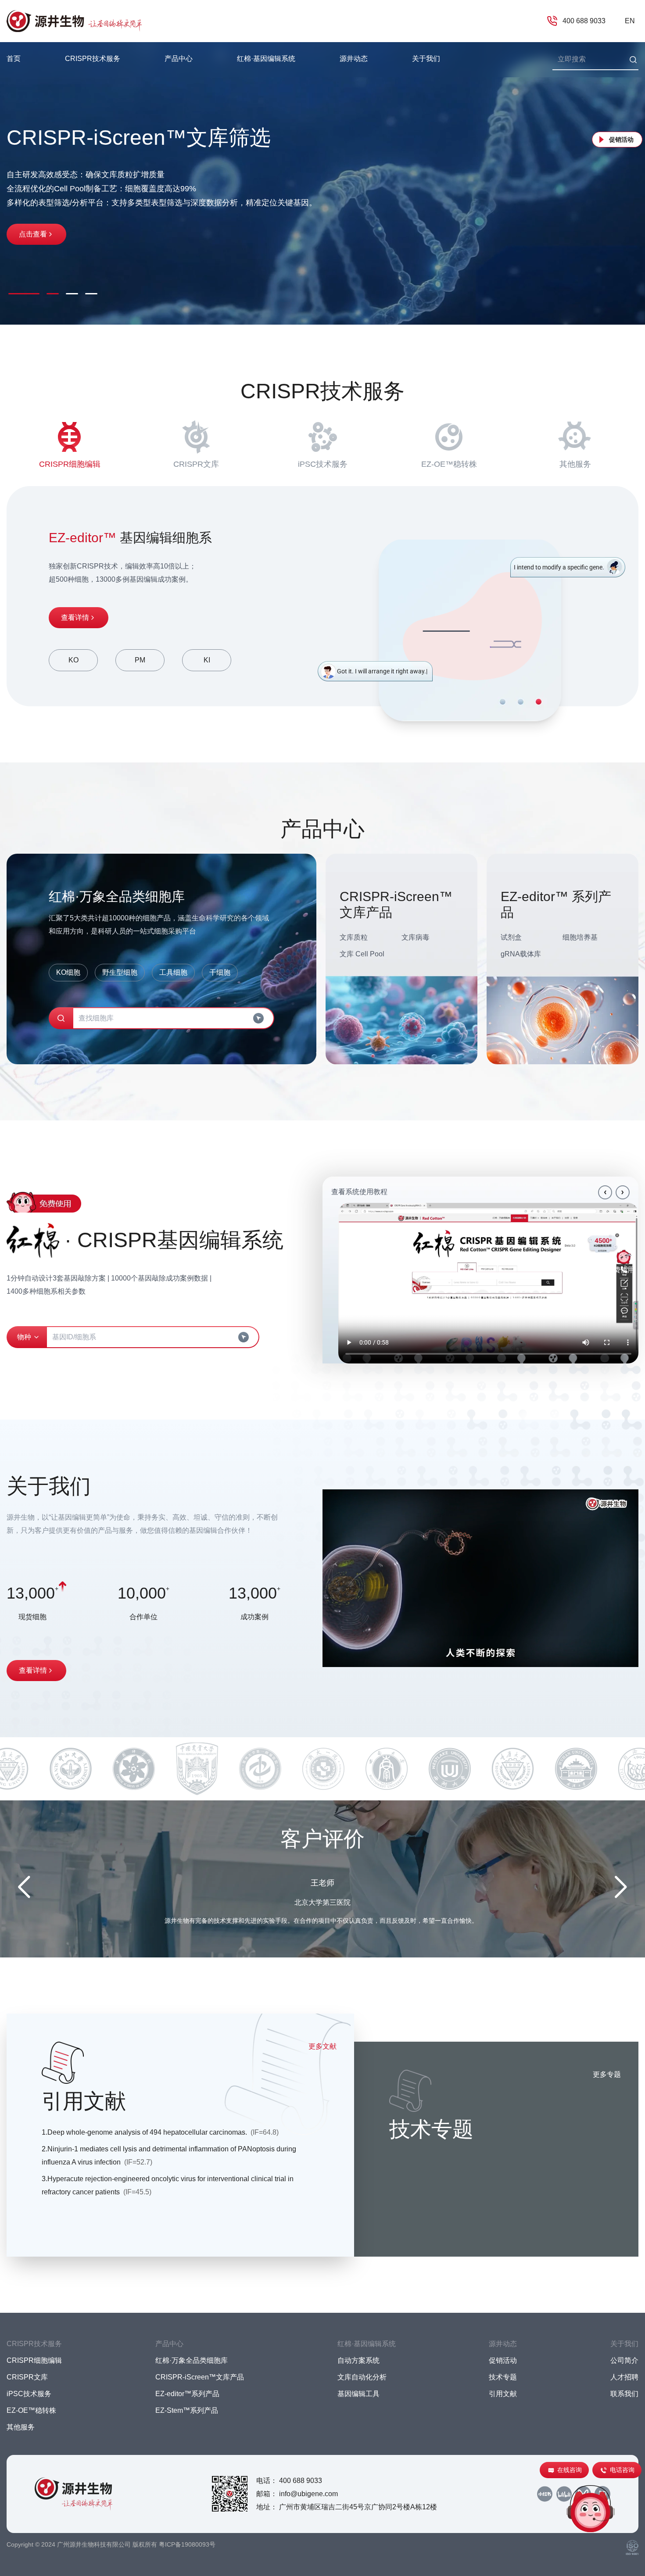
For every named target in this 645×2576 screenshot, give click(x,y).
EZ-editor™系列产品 (187, 2394)
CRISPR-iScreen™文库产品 (200, 2377)
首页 (14, 59)
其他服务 (575, 464)
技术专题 (503, 2377)
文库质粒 (354, 937)
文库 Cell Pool (362, 954)
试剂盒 (511, 937)
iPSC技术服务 (323, 464)
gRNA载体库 (521, 954)
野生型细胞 (120, 972)
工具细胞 (173, 972)
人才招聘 (624, 2377)
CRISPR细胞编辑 (70, 464)
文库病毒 (416, 937)
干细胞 (220, 972)
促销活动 (621, 140)
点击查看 (33, 234)
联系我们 (624, 2394)
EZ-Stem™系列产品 (187, 2410)
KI (207, 660)
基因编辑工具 (358, 2394)
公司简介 (624, 2360)
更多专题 (607, 2074)
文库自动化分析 (362, 2377)
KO (73, 660)
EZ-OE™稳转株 (449, 464)
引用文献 (503, 2394)
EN (630, 21)
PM (140, 660)
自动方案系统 (358, 2360)
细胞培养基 (580, 937)
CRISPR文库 (196, 464)
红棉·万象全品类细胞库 (192, 2360)
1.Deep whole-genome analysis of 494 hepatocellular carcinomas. (160, 2132)
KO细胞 (68, 972)
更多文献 (322, 2046)
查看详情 (75, 617)
